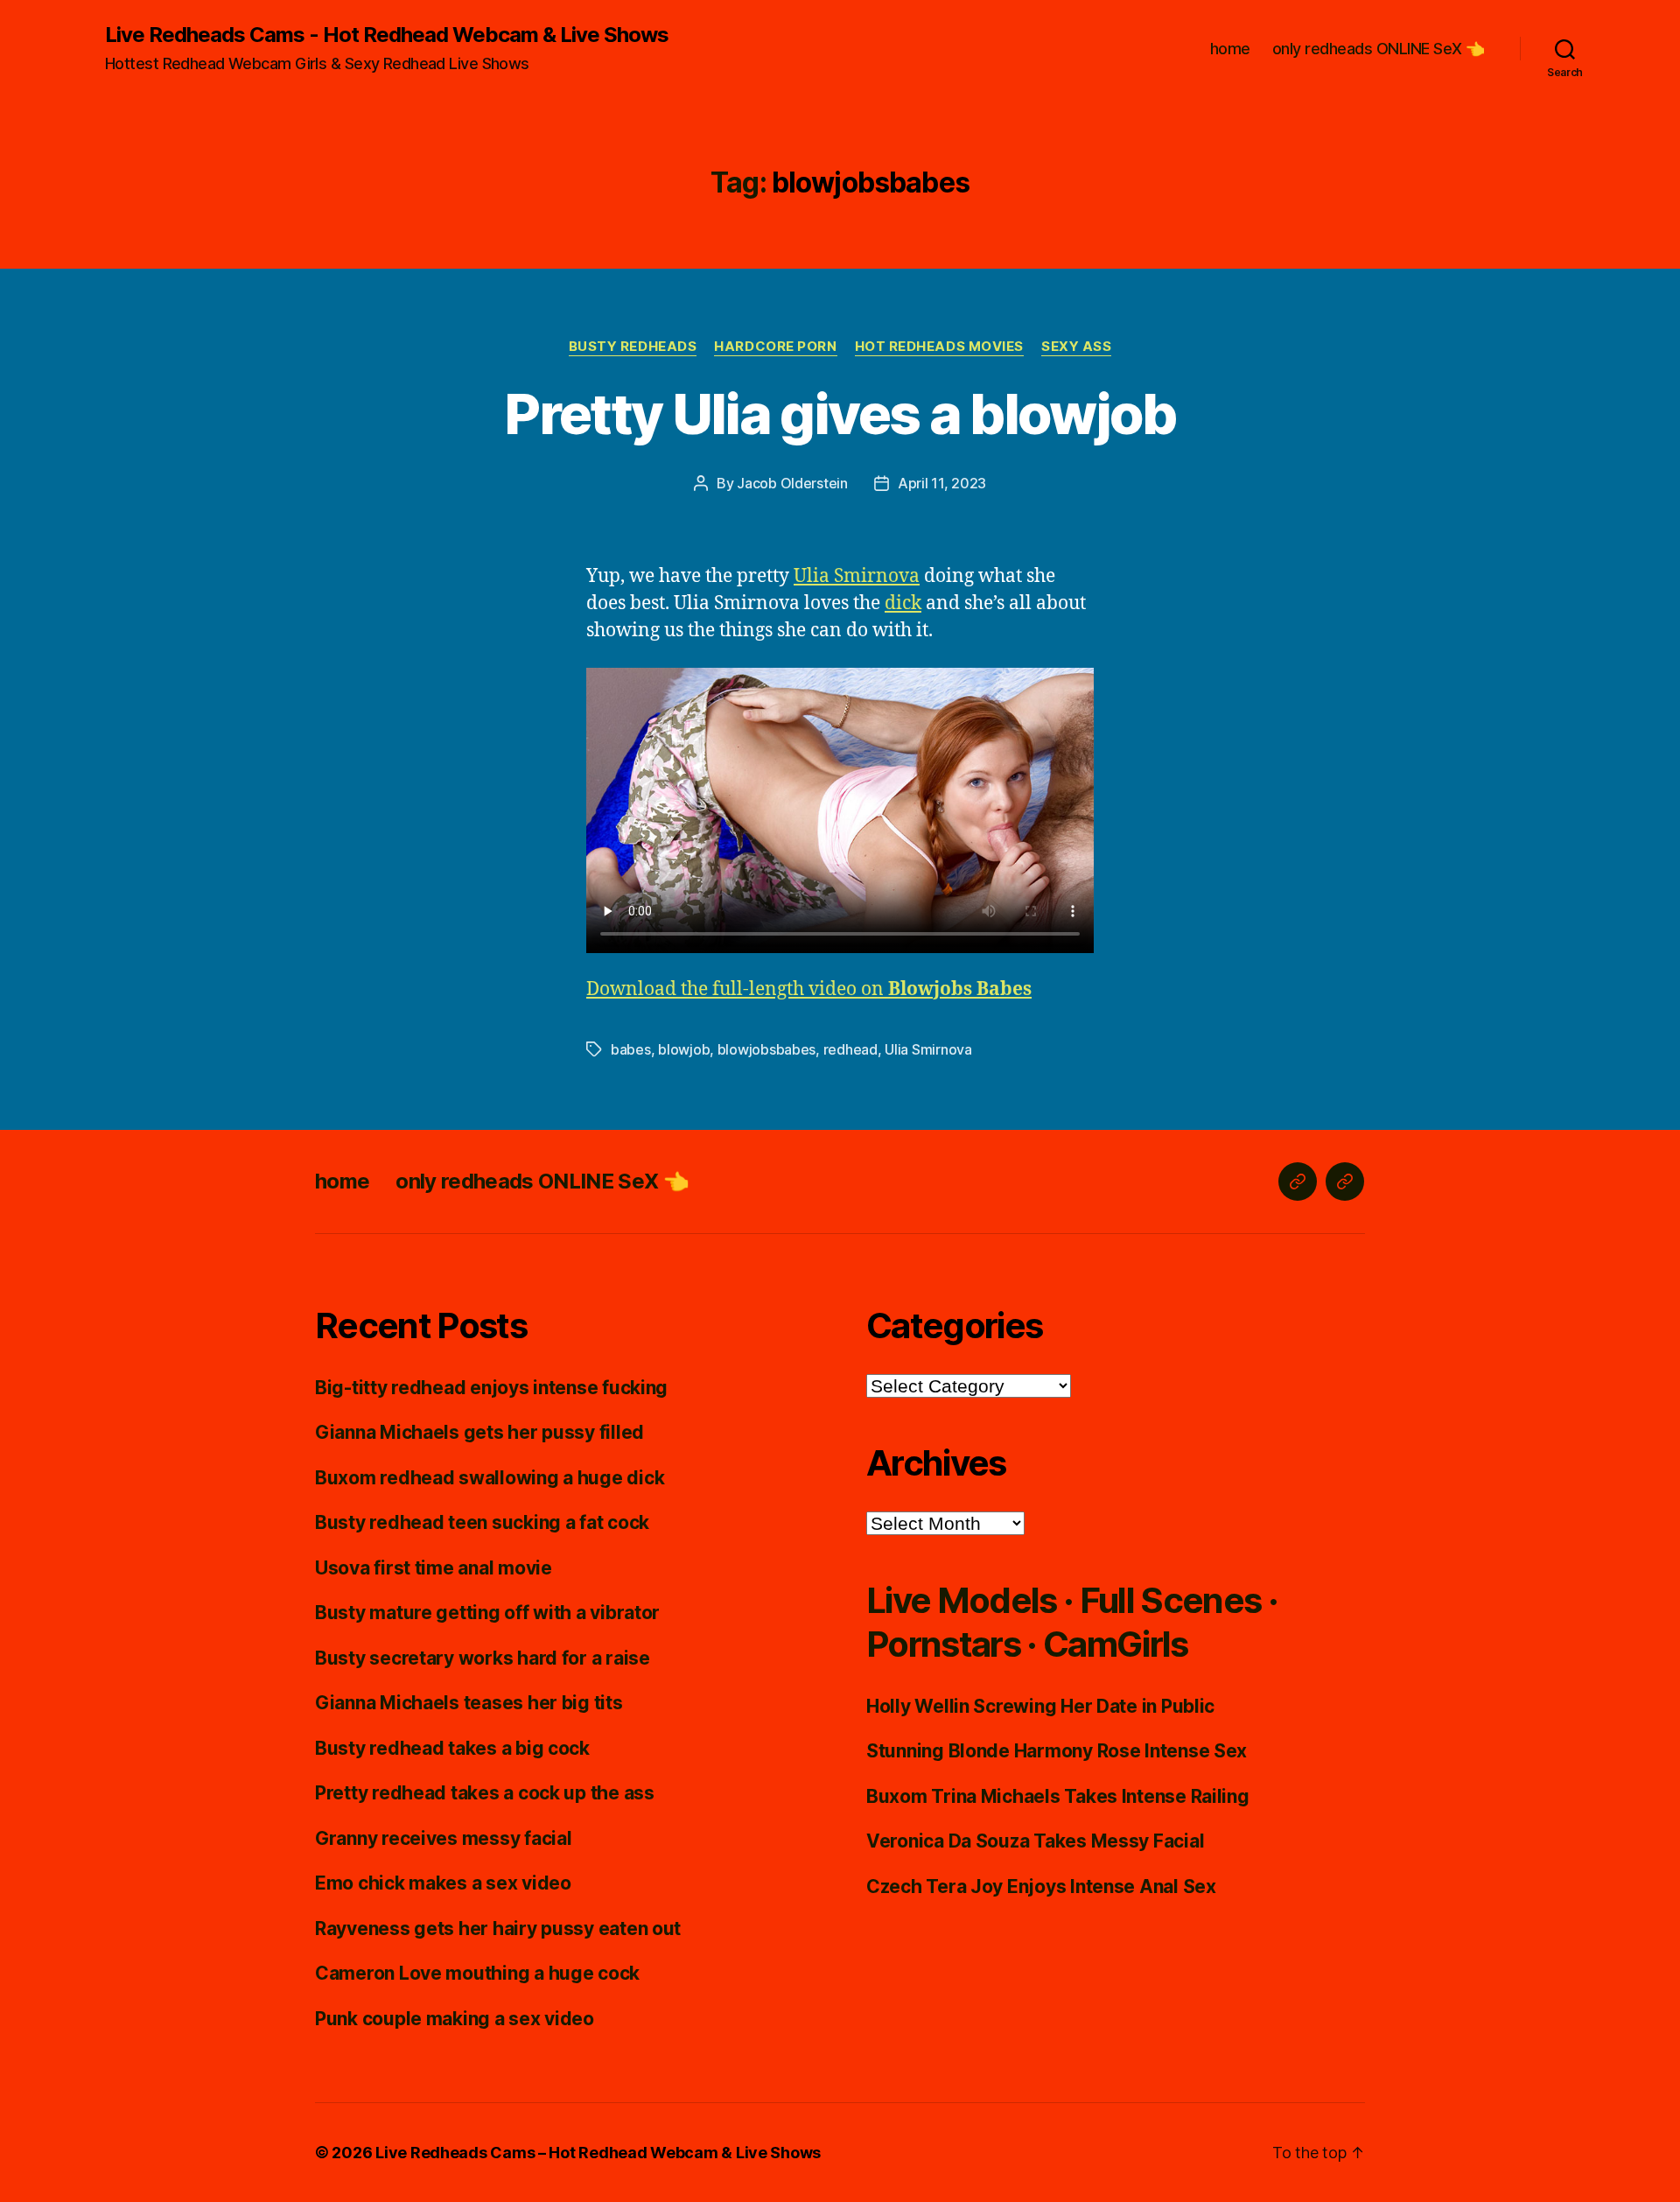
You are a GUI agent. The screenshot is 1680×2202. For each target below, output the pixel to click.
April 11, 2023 (942, 483)
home (1230, 49)
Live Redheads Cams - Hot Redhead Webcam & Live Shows (387, 35)
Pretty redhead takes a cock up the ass (485, 1793)
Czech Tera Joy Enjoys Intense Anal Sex (1041, 1886)
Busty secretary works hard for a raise (483, 1658)
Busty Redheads (633, 347)
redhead (850, 1049)
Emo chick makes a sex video (443, 1883)
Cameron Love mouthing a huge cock (477, 1973)
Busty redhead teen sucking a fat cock (482, 1522)
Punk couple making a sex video (455, 2019)
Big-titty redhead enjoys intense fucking (491, 1388)
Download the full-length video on (809, 989)
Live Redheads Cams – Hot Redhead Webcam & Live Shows (598, 2153)
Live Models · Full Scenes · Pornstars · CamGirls (1072, 1622)
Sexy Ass (1076, 347)
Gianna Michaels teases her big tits (469, 1703)
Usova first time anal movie (434, 1568)
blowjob (684, 1049)
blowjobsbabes (767, 1049)
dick (903, 603)
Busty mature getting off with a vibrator (487, 1613)
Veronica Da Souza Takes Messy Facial (1035, 1841)
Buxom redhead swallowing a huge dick (490, 1478)
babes (631, 1049)
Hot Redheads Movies (939, 347)
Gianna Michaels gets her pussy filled (479, 1432)
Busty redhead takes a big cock (452, 1748)
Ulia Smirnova (857, 576)
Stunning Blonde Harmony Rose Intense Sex (1057, 1751)
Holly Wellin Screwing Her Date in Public (1040, 1706)
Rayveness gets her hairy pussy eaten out (498, 1929)
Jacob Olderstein (792, 483)
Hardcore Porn (775, 347)
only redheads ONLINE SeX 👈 (1379, 49)
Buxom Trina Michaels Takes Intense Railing (1058, 1796)
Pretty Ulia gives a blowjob (840, 414)
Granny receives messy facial (443, 1838)
